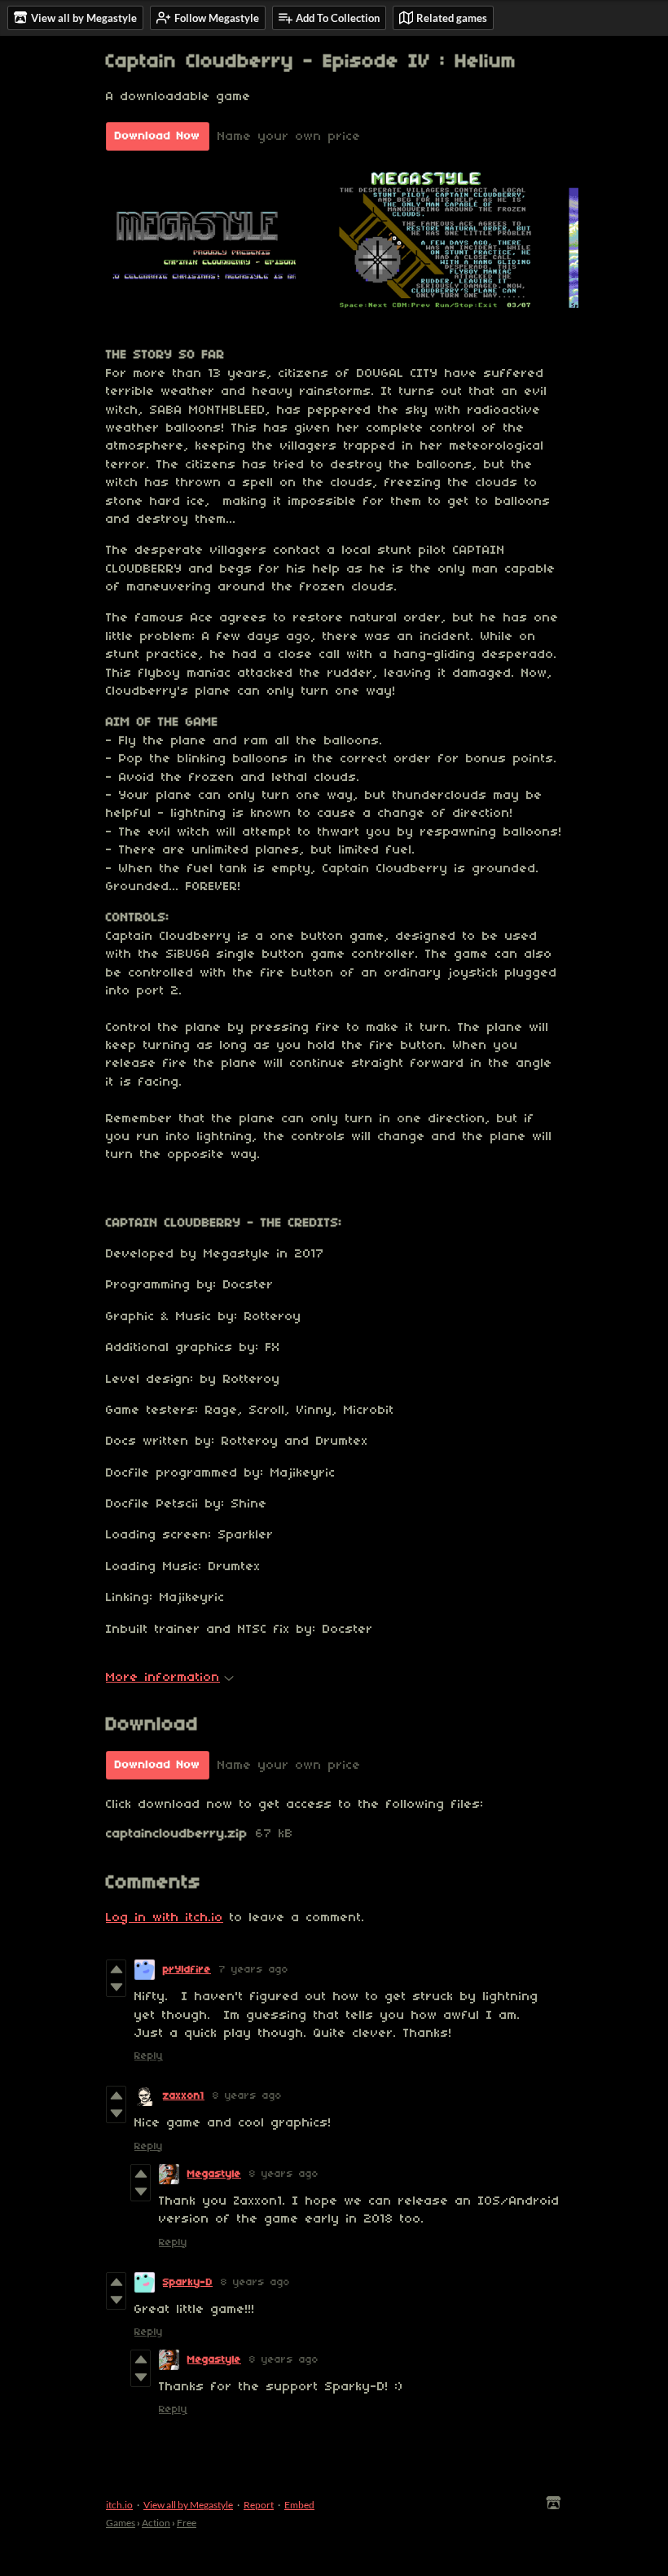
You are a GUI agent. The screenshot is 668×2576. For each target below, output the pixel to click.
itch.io (119, 2505)
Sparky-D (188, 2282)
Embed (299, 2505)
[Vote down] (116, 1987)
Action (156, 2523)
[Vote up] (116, 1969)
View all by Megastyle (188, 2505)
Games (121, 2523)
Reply (149, 2056)
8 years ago (247, 2096)
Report (259, 2505)
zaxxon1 (184, 2096)
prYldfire (187, 1970)
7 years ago (254, 1970)
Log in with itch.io (165, 1918)
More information (163, 1678)
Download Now (158, 136)
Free (187, 2523)
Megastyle (214, 2174)
